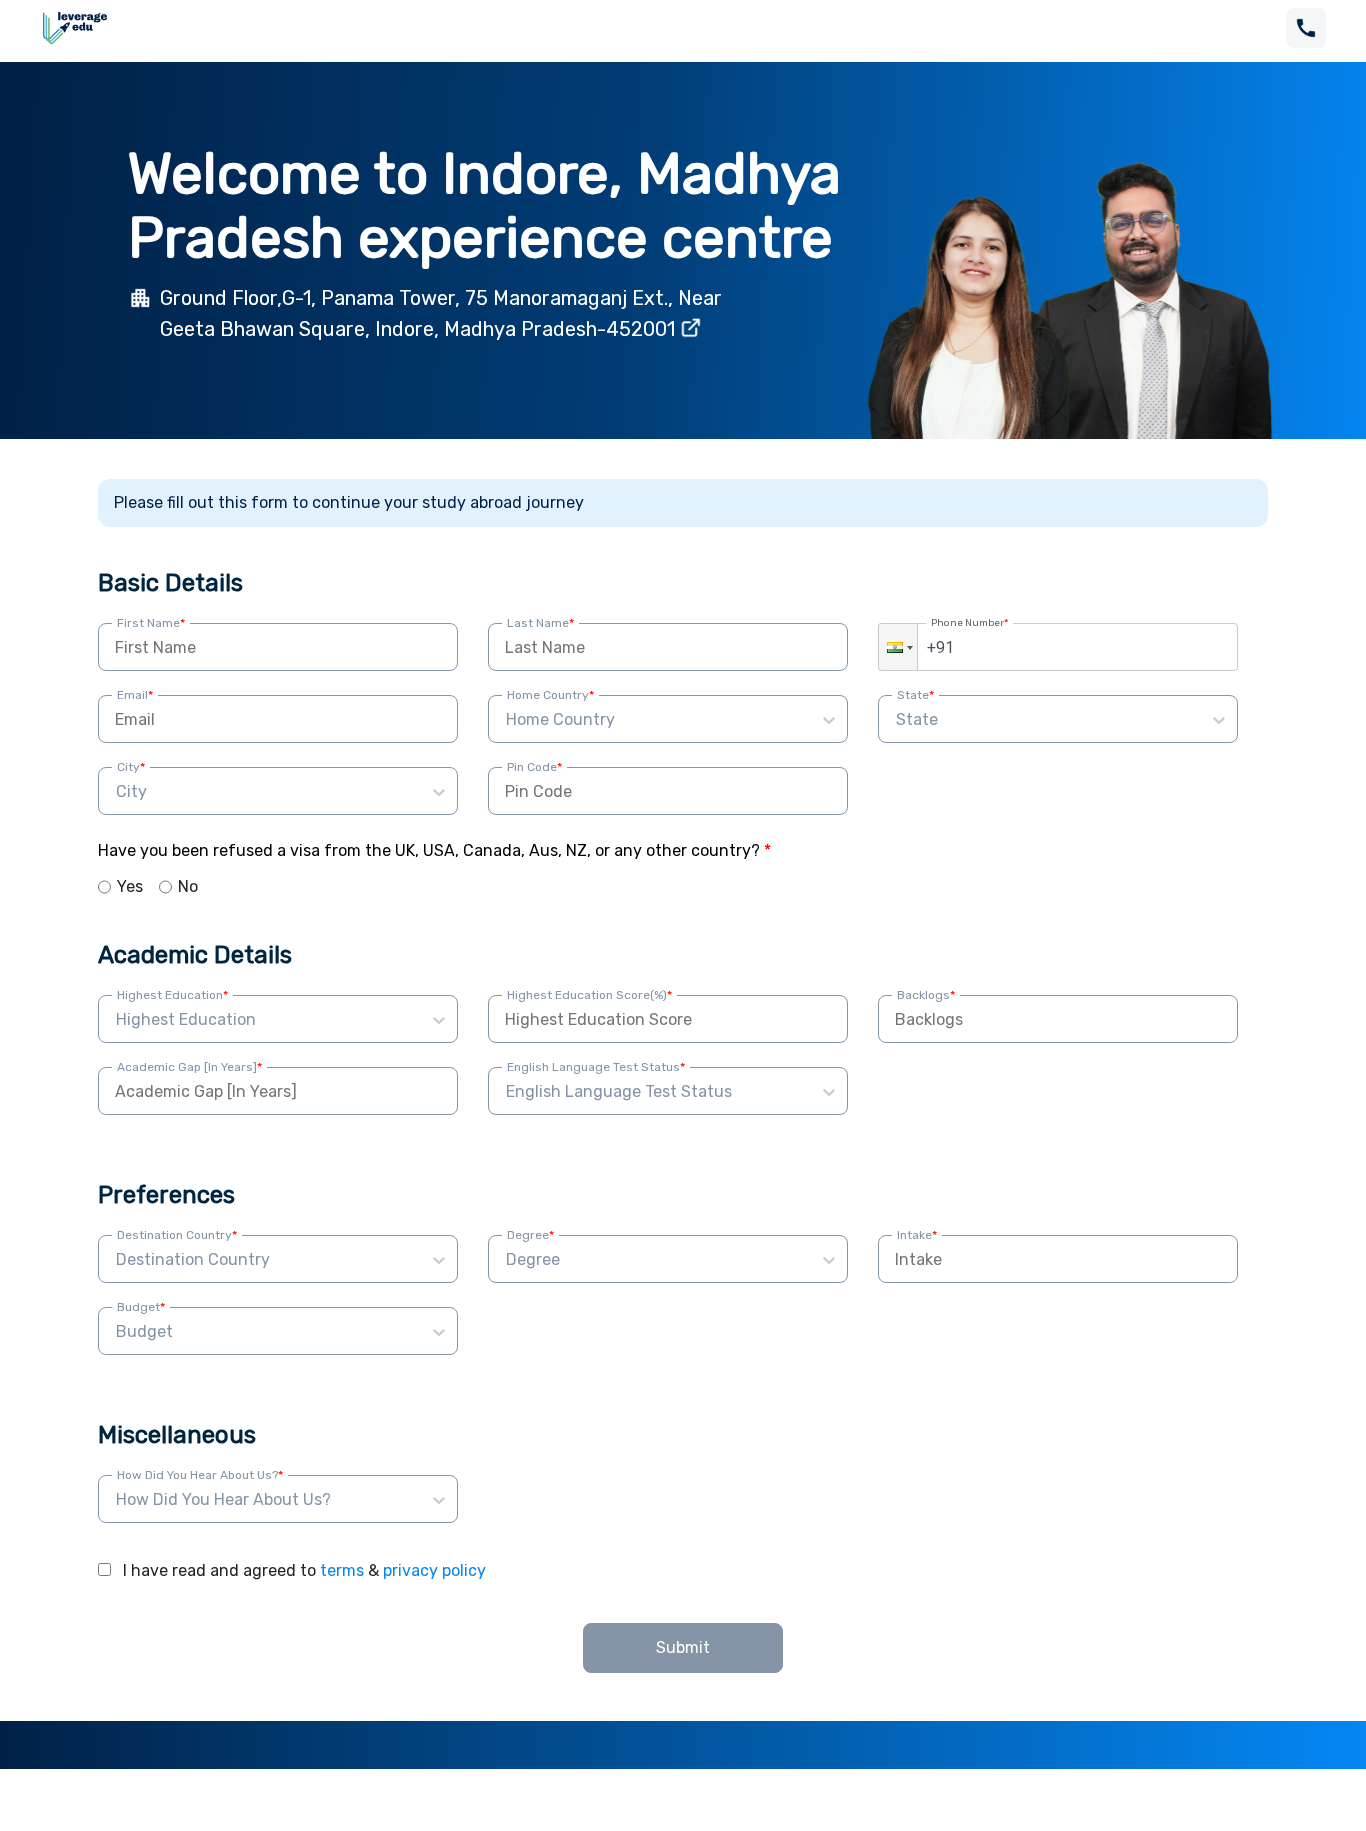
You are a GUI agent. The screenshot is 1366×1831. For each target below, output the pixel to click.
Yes (130, 886)
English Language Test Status (596, 1067)
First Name (151, 623)
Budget (141, 1307)
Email (135, 695)
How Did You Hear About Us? (200, 1475)
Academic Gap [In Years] (189, 1067)
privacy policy (434, 1570)
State (915, 695)
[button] (898, 647)
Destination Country (177, 1235)
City (131, 767)
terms (342, 1570)
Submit (683, 1647)
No (188, 886)
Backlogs (926, 995)
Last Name (540, 623)
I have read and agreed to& (304, 1570)
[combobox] (508, 720)
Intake (917, 1235)
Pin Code (534, 767)
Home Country (550, 695)
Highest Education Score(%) (589, 995)
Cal (1210, 1258)
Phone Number (969, 623)
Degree (530, 1235)
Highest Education (172, 995)
